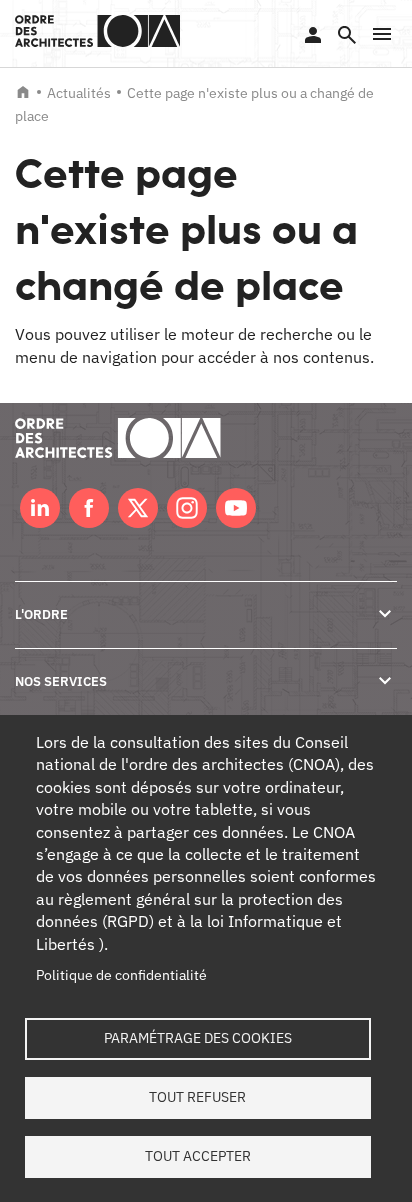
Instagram (187, 508)
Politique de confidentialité (121, 975)
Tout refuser (197, 1097)
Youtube (236, 508)
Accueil (23, 92)
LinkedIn (40, 508)
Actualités (79, 93)
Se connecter (313, 35)
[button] (382, 34)
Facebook (89, 508)
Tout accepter (198, 1156)
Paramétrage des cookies (198, 1038)
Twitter (138, 508)
